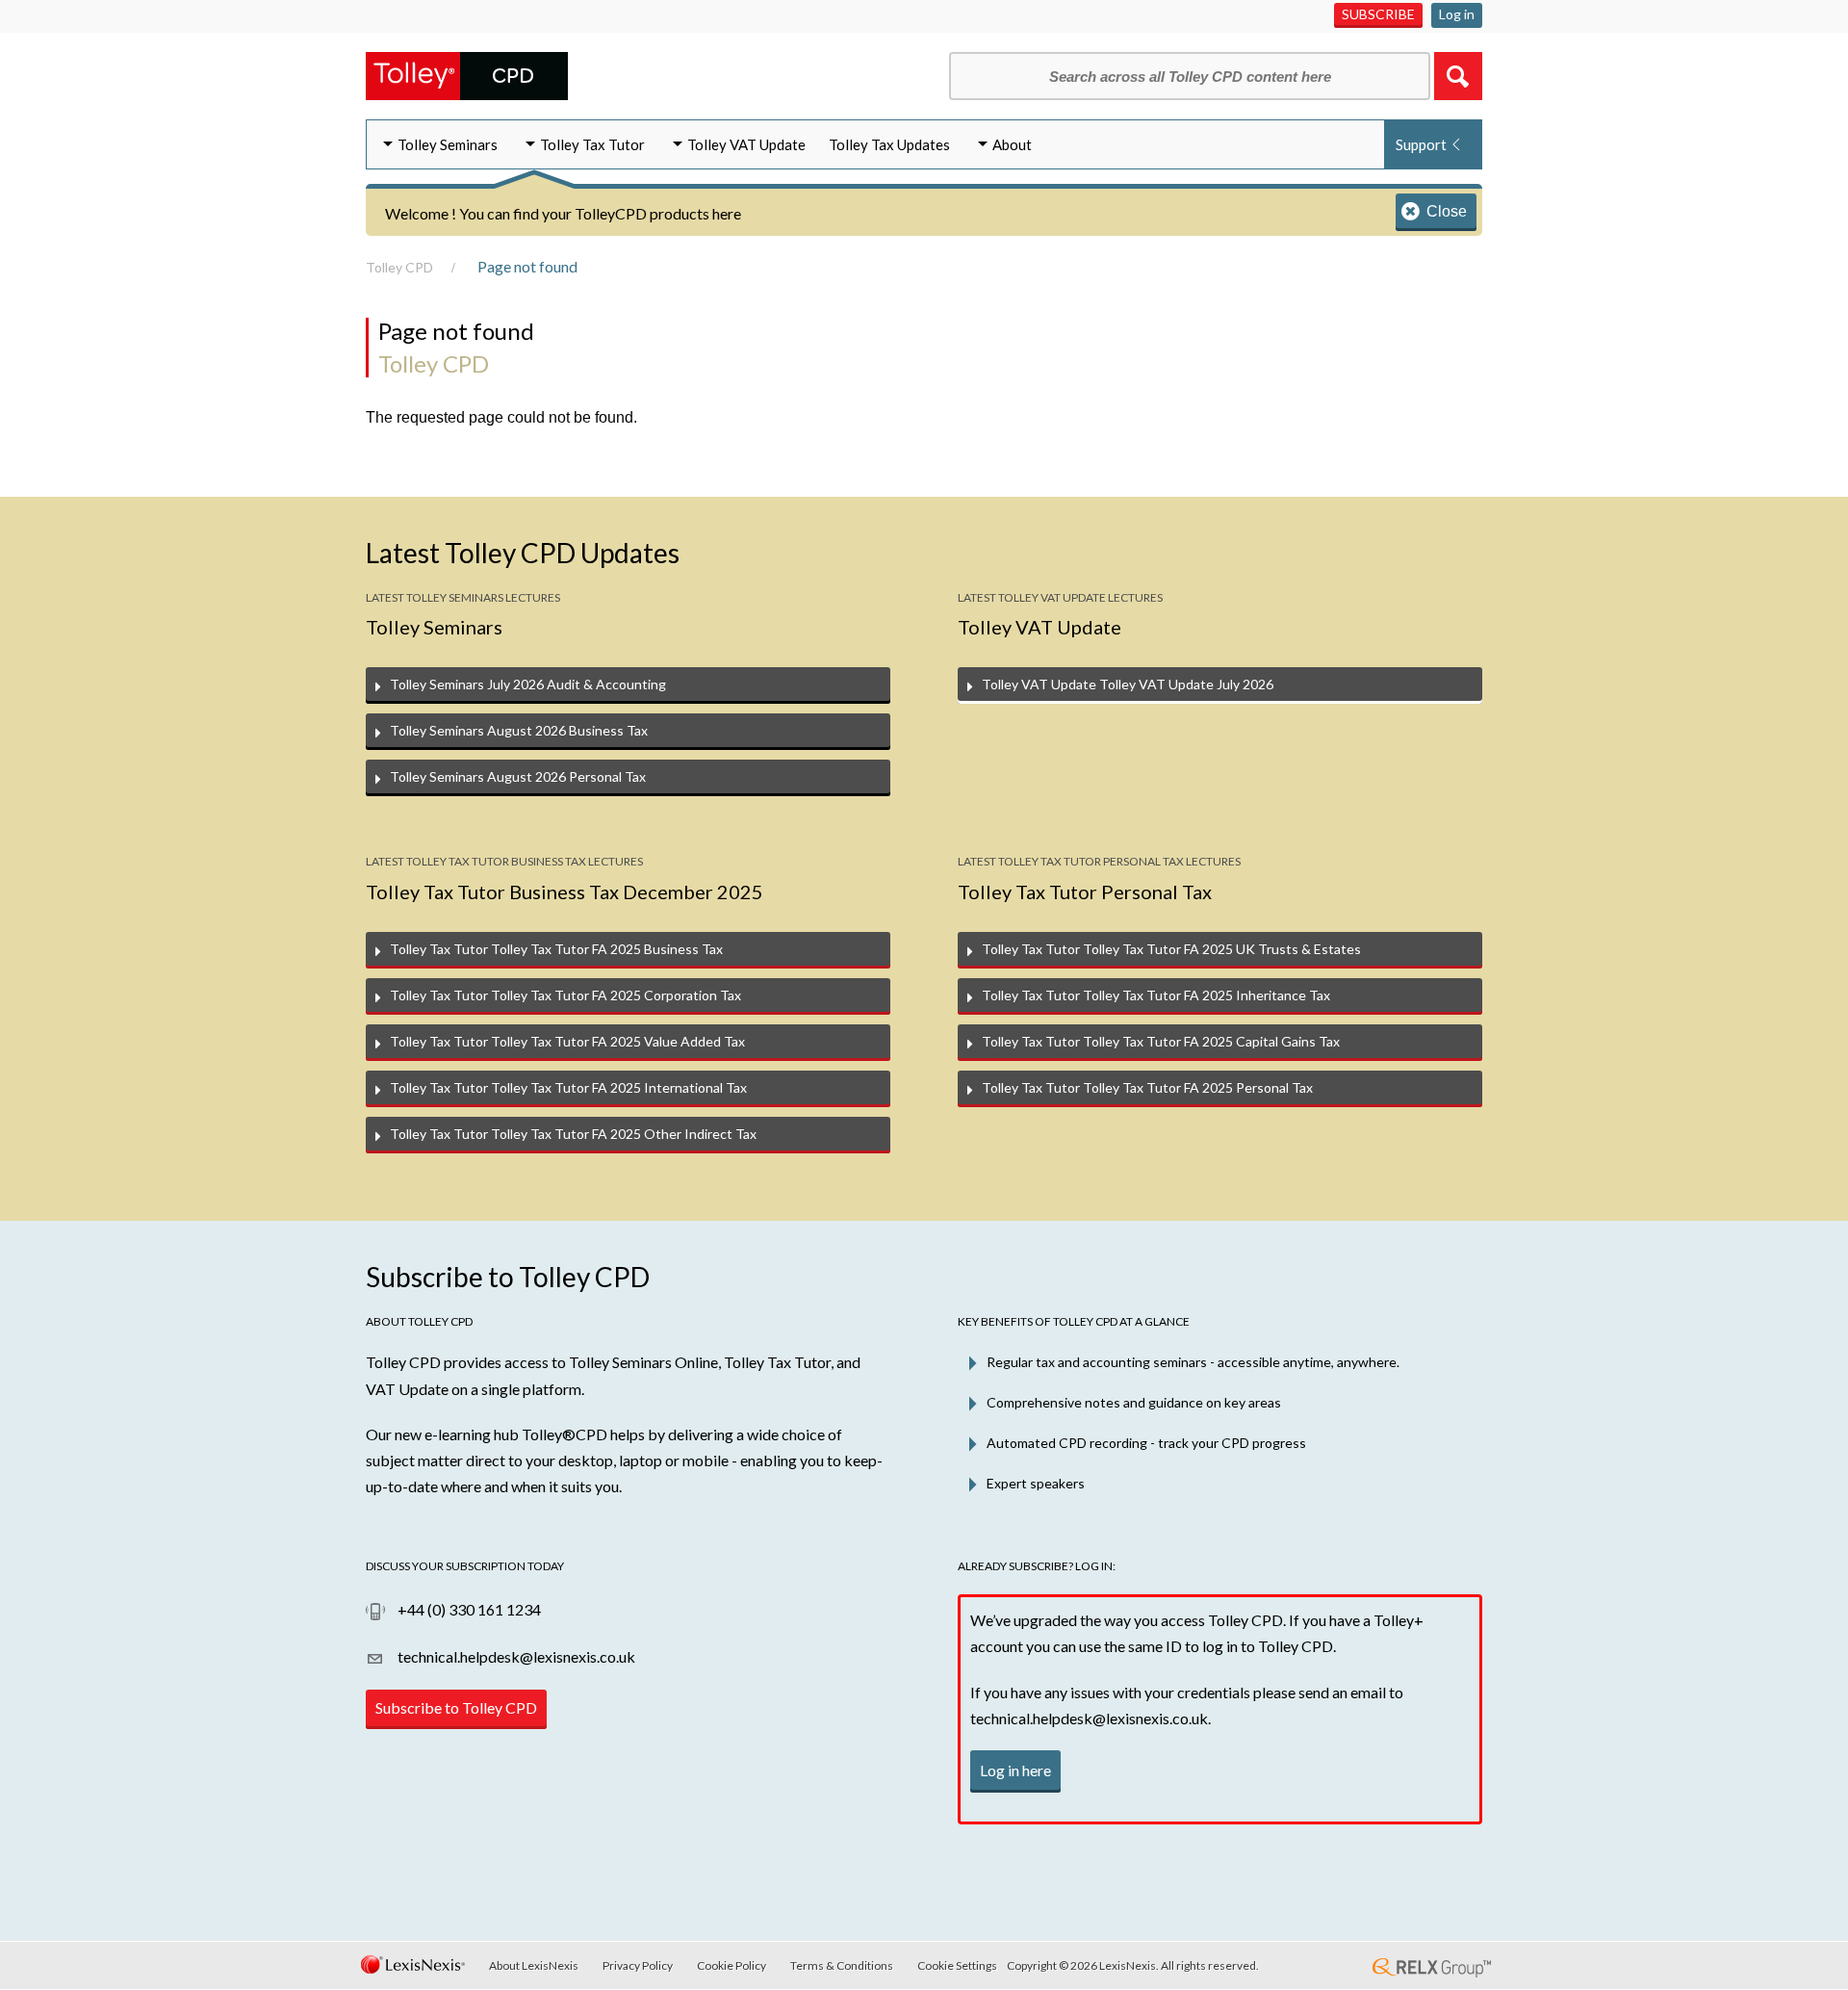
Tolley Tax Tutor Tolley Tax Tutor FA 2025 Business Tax (556, 949)
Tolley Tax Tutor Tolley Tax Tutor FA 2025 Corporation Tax (565, 995)
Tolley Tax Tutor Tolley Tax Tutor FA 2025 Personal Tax (1147, 1087)
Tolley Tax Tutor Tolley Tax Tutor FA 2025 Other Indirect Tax (573, 1134)
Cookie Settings (957, 1965)
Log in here (1015, 1770)
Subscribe (1378, 14)
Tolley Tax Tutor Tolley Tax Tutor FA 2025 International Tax (568, 1087)
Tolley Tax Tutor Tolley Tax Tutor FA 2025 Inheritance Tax (1156, 995)
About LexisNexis (534, 1965)
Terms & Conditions (842, 1965)
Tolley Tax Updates (889, 144)
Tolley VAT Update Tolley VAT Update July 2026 (1128, 684)
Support (1421, 144)
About (1012, 144)
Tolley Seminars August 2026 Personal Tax (518, 776)
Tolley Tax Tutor (592, 144)
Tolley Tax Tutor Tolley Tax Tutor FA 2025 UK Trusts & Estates (1171, 949)
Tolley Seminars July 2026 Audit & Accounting (528, 684)
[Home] (467, 74)
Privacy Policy (638, 1965)
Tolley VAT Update (746, 144)
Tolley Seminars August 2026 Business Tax (519, 730)
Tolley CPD (399, 267)
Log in (1457, 14)
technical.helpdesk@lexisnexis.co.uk (515, 1656)
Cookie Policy (731, 1965)
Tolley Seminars (448, 144)
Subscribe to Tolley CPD (456, 1707)
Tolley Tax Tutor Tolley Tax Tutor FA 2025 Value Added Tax (567, 1041)
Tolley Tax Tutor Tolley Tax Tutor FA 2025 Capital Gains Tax (1161, 1041)
